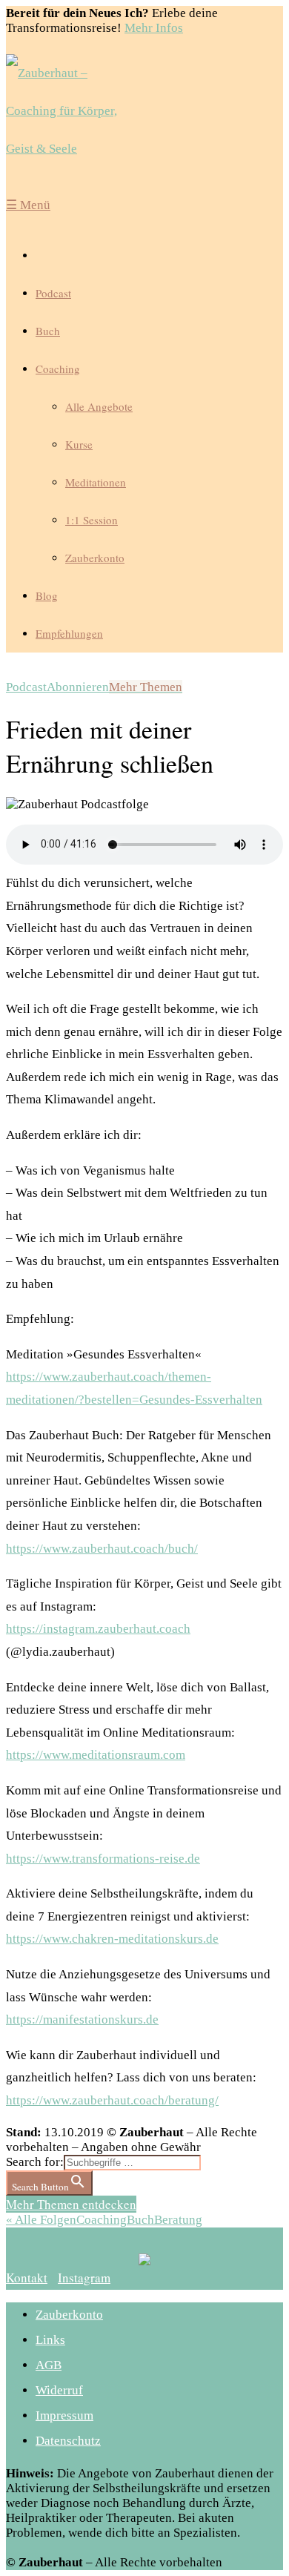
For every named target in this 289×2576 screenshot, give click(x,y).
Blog (47, 595)
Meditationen (96, 482)
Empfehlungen (69, 633)
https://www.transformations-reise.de (103, 1859)
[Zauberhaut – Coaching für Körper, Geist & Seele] (73, 111)
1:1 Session (92, 520)
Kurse (79, 444)
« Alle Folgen (41, 2220)
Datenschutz (68, 2441)
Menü (28, 205)
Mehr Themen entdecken (71, 2204)
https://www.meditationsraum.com (96, 1755)
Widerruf (59, 2390)
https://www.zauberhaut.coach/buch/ (102, 1549)
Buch (48, 331)
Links (50, 2340)
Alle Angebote (99, 406)
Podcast (53, 293)
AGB (49, 2365)
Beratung (178, 2220)
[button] (27, 2278)
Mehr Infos (154, 28)
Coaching (58, 369)
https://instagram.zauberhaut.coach (98, 1629)
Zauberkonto (95, 558)
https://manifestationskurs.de (82, 2019)
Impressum (64, 2415)
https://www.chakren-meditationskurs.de (112, 1939)
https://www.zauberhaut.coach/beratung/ (112, 2100)
